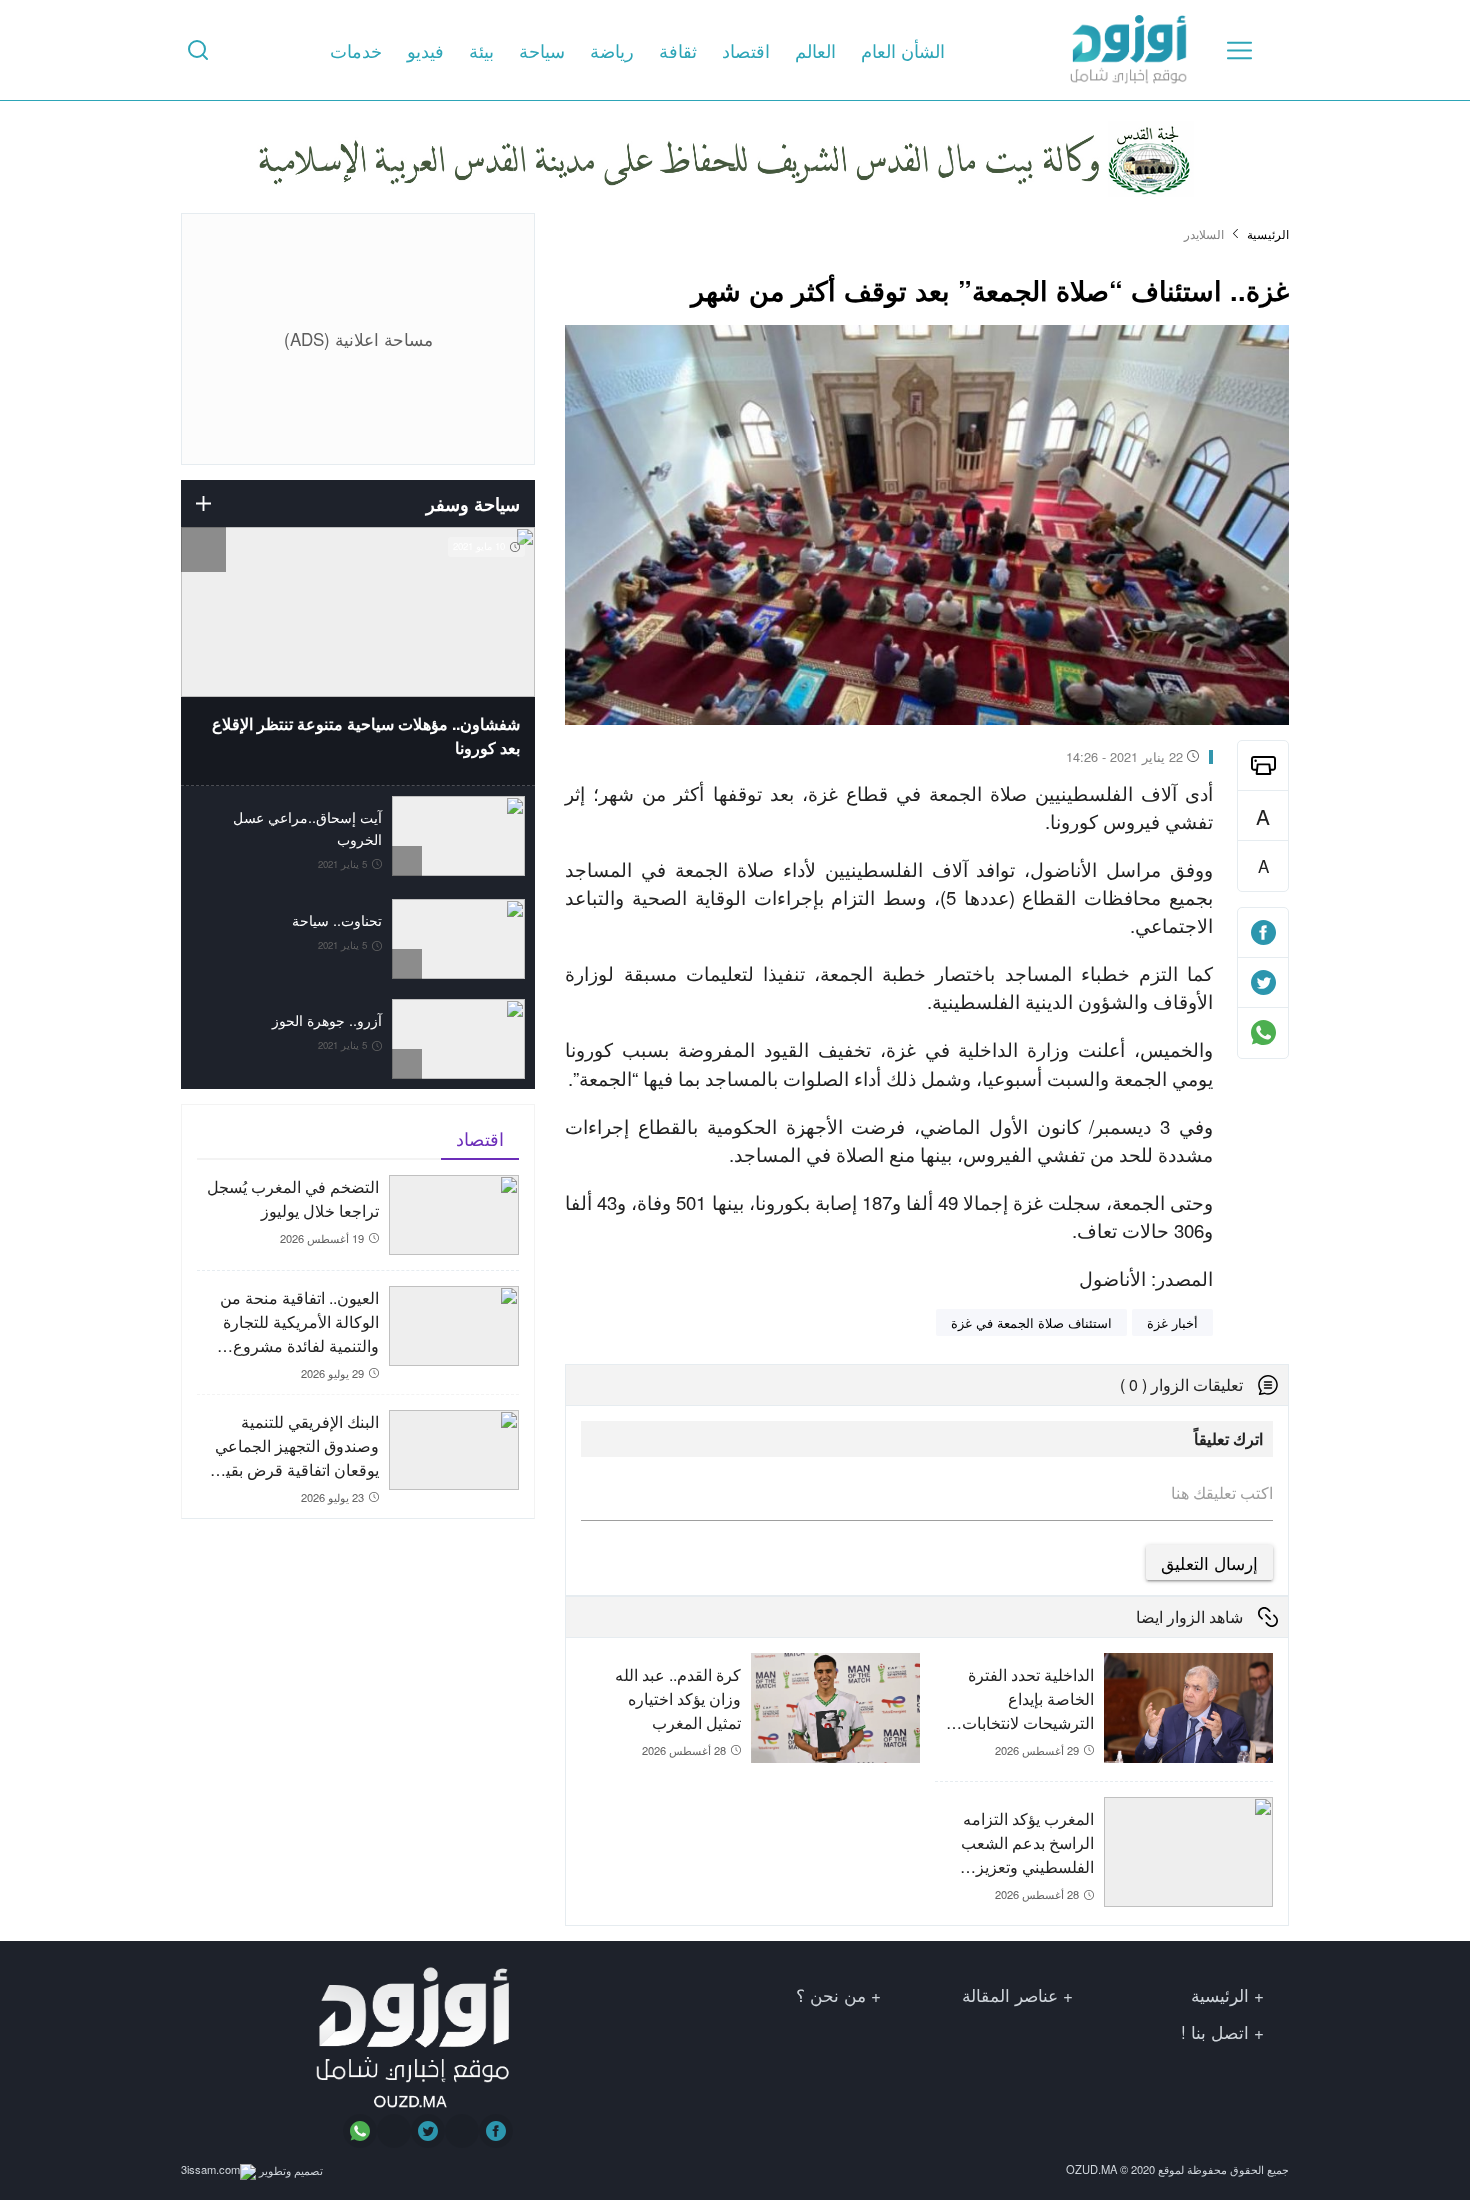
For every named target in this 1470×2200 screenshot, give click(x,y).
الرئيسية (1268, 234)
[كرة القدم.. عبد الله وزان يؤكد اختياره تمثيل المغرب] (750, 1725)
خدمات (356, 50)
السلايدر (1204, 234)
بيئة (481, 50)
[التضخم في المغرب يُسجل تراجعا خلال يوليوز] (358, 1222)
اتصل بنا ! (1215, 2031)
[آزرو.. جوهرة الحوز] (358, 1039)
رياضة (612, 50)
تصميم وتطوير (289, 2170)
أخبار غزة (1172, 1322)
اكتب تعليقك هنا (1222, 1493)
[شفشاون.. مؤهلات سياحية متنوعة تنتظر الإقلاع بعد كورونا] (358, 656)
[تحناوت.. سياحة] (358, 939)
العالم (815, 50)
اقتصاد (746, 50)
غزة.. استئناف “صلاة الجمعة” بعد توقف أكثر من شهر (990, 289)
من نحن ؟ (831, 1994)
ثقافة (678, 50)
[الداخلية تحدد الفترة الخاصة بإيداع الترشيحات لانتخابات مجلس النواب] (1104, 1717)
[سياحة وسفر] (203, 503)
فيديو (425, 50)
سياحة (542, 50)
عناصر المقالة (1010, 1994)
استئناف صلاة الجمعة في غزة (1031, 1322)
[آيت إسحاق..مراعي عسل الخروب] (358, 837)
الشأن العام (903, 50)
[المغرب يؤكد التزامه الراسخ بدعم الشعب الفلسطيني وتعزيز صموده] (1104, 1853)
